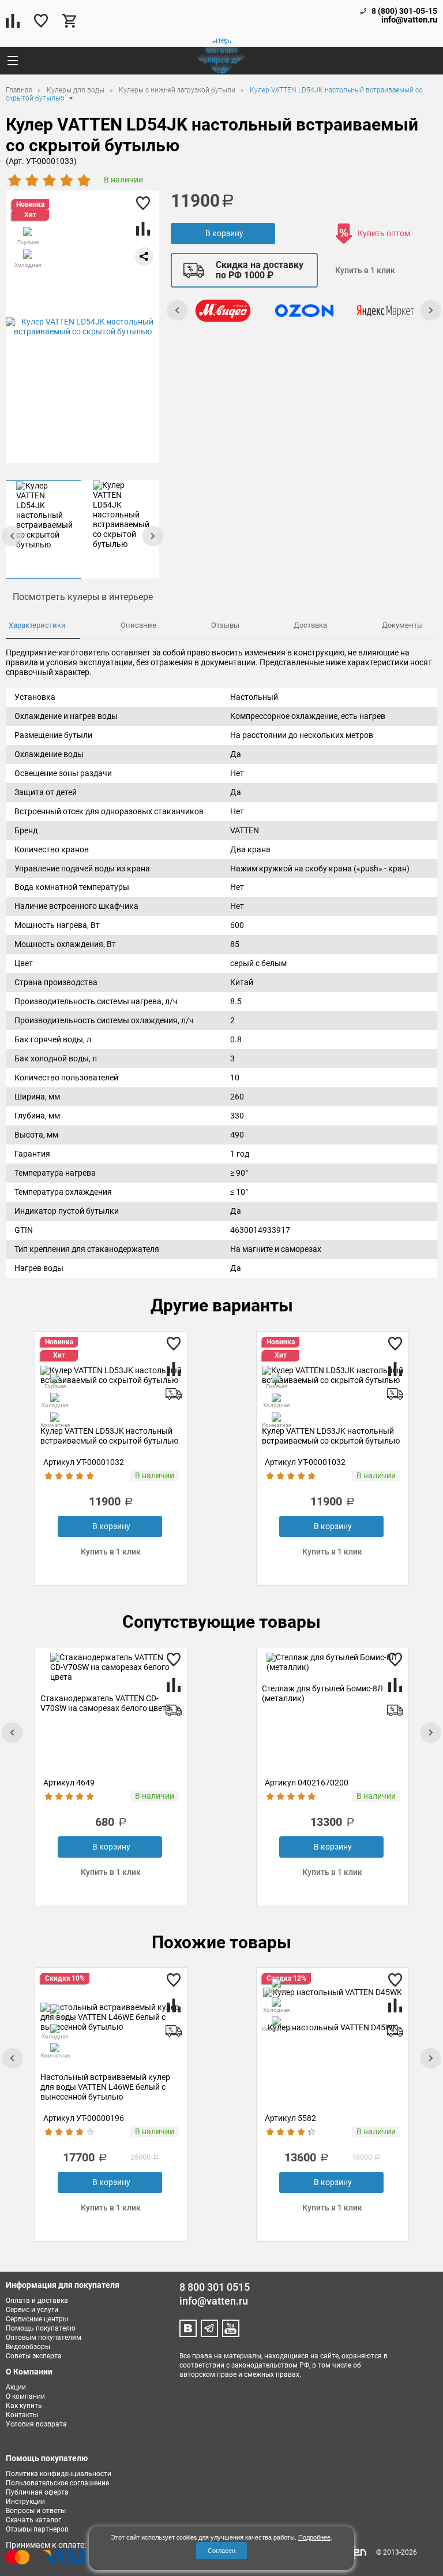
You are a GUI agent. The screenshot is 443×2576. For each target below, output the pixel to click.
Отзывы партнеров (37, 2529)
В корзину (224, 233)
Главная (20, 90)
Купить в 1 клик (365, 270)
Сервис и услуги (32, 2310)
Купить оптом (384, 233)
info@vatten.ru (409, 20)
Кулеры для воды (76, 90)
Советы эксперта (34, 2356)
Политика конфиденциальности (59, 2474)
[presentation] (152, 536)
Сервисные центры (37, 2319)
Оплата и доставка (37, 2301)
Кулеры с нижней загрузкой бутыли (178, 90)
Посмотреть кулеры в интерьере (83, 597)
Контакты (22, 2415)
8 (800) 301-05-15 (404, 11)
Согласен (221, 2550)
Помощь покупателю (41, 2328)
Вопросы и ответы (36, 2511)
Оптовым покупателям (44, 2338)
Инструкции (25, 2502)
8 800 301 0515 (215, 2287)
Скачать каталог (33, 2520)
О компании (25, 2396)
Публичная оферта (37, 2492)
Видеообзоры (28, 2347)
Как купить (24, 2406)
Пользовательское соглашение (57, 2483)
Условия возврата (36, 2424)
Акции (16, 2387)
